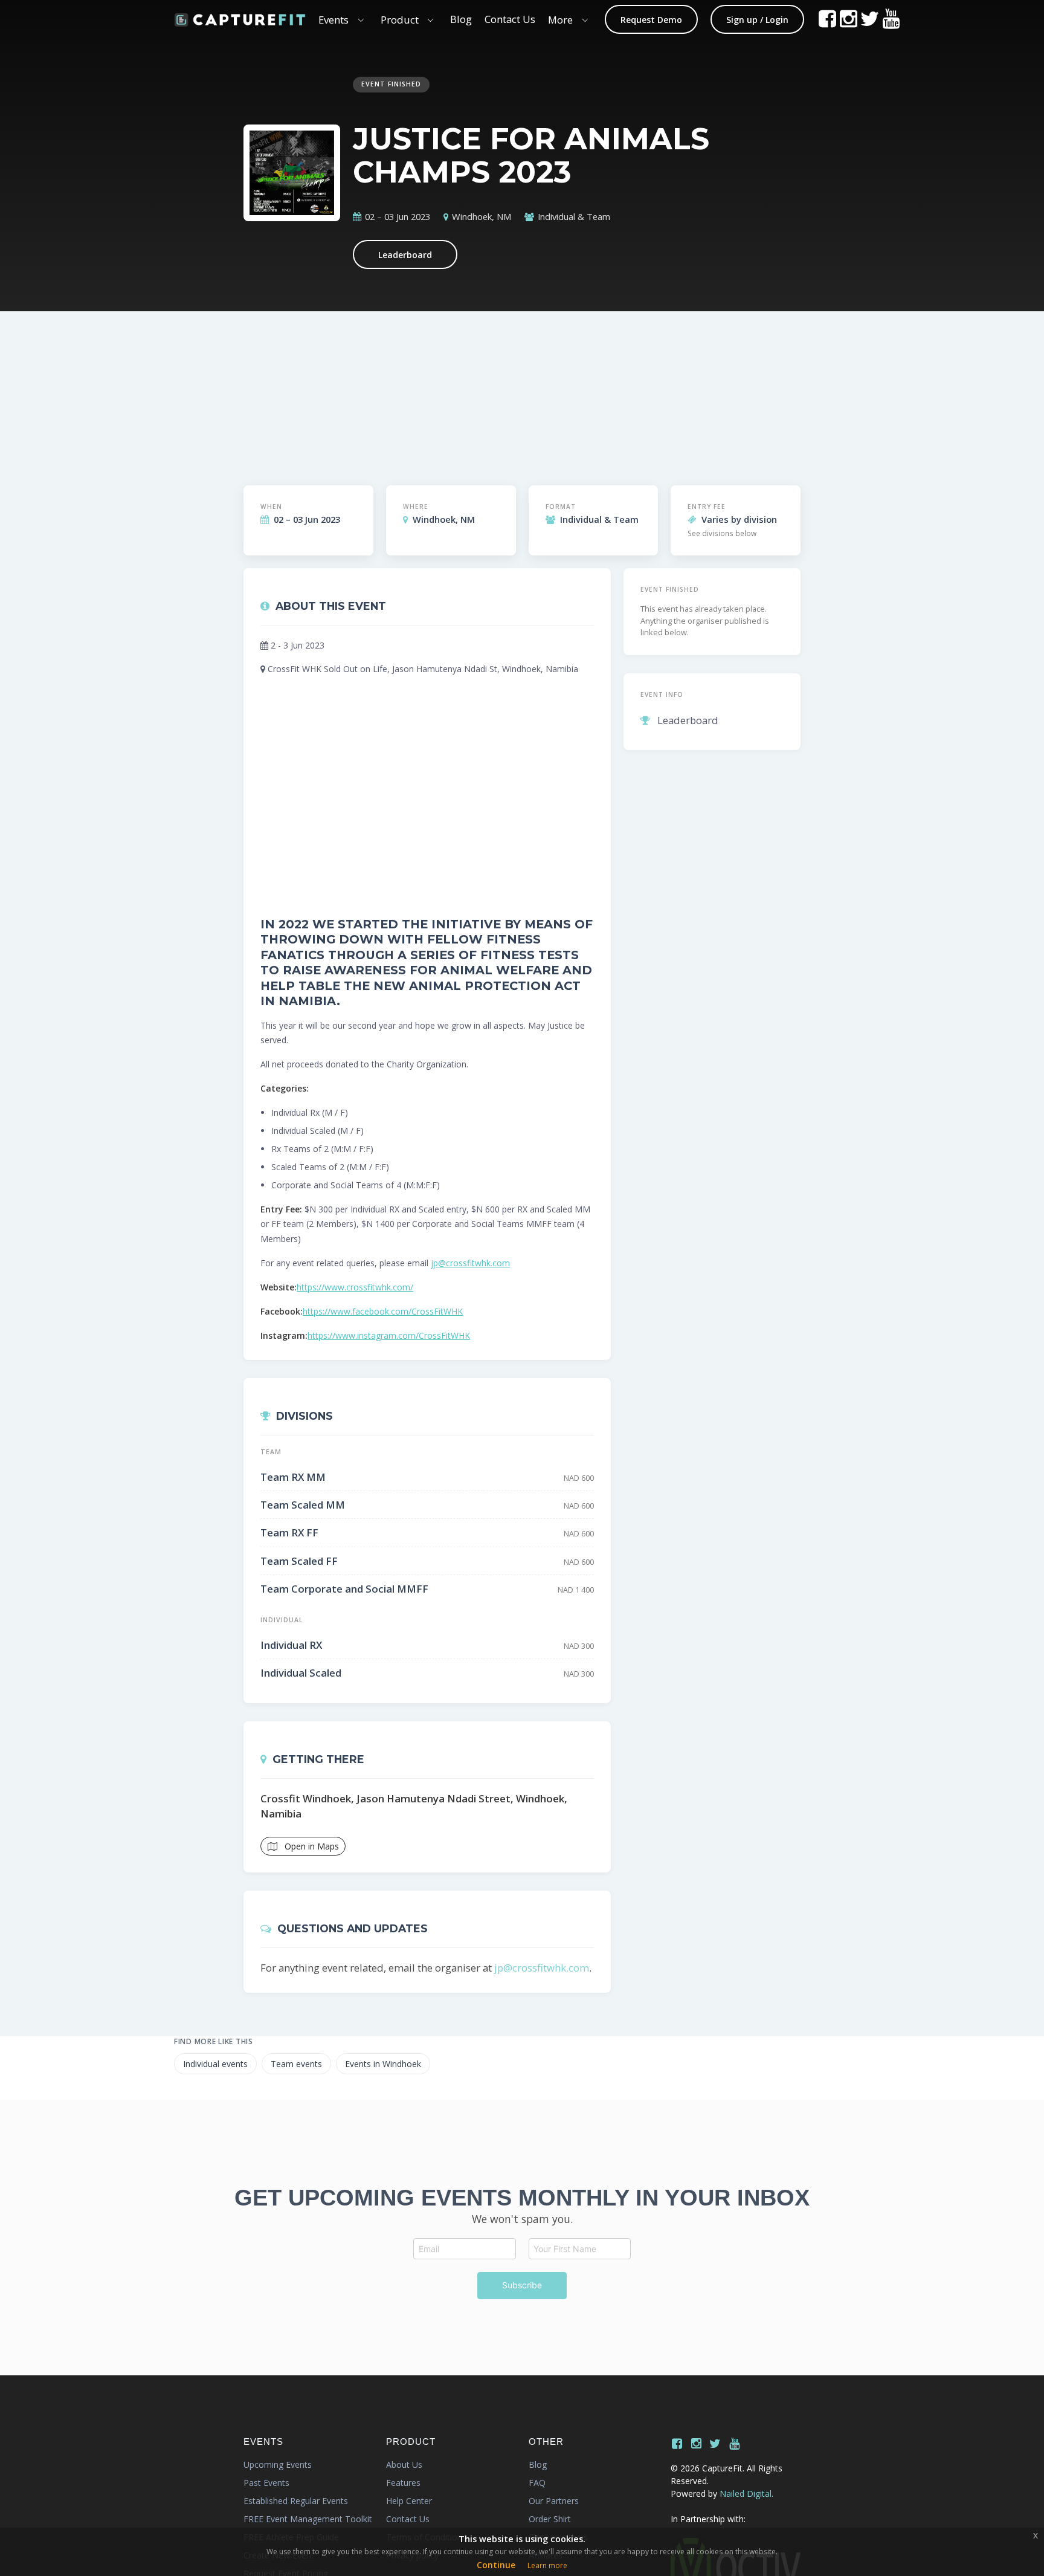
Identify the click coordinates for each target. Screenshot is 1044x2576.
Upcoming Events (278, 2464)
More (560, 20)
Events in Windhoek (383, 2064)
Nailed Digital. (746, 2493)
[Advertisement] (592, 388)
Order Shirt (550, 2519)
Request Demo (651, 20)
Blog (461, 19)
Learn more (547, 2565)
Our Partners (554, 2501)
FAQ (537, 2483)
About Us (404, 2464)
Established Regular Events (296, 2501)
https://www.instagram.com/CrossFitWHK (389, 1335)
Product (400, 20)
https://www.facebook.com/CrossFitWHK (383, 1311)
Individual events (215, 2064)
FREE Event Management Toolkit (308, 2519)
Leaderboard (405, 255)
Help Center (409, 2501)
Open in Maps (311, 1846)
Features (403, 2483)
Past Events (266, 2483)
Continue (496, 2565)
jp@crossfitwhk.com (470, 1263)
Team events (296, 2064)
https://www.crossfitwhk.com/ (355, 1287)
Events (333, 20)
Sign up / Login (757, 20)
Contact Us (510, 19)
